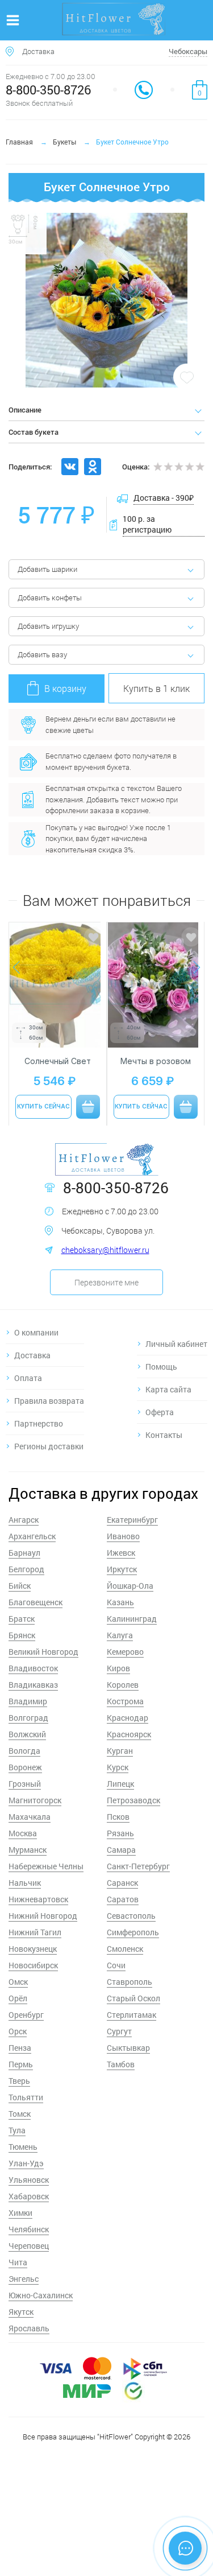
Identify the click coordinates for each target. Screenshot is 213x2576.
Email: (35, 1315)
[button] (60, 1369)
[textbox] (107, 1290)
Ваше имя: (43, 1268)
